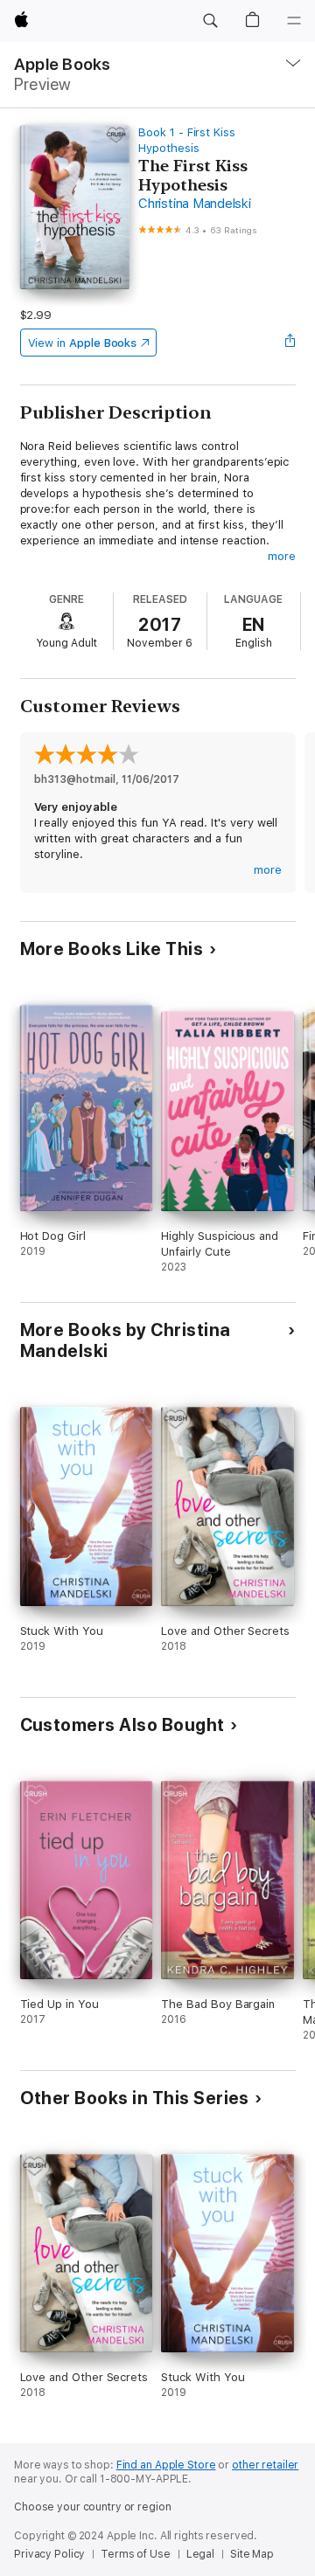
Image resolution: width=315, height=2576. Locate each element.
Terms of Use (136, 2554)
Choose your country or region (93, 2507)
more (282, 556)
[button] (210, 21)
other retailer (265, 2465)
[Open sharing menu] (290, 343)
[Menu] (294, 21)
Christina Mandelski (194, 204)
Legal (200, 2554)
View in (83, 343)
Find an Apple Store (166, 2465)
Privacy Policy (49, 2554)
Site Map (252, 2554)
